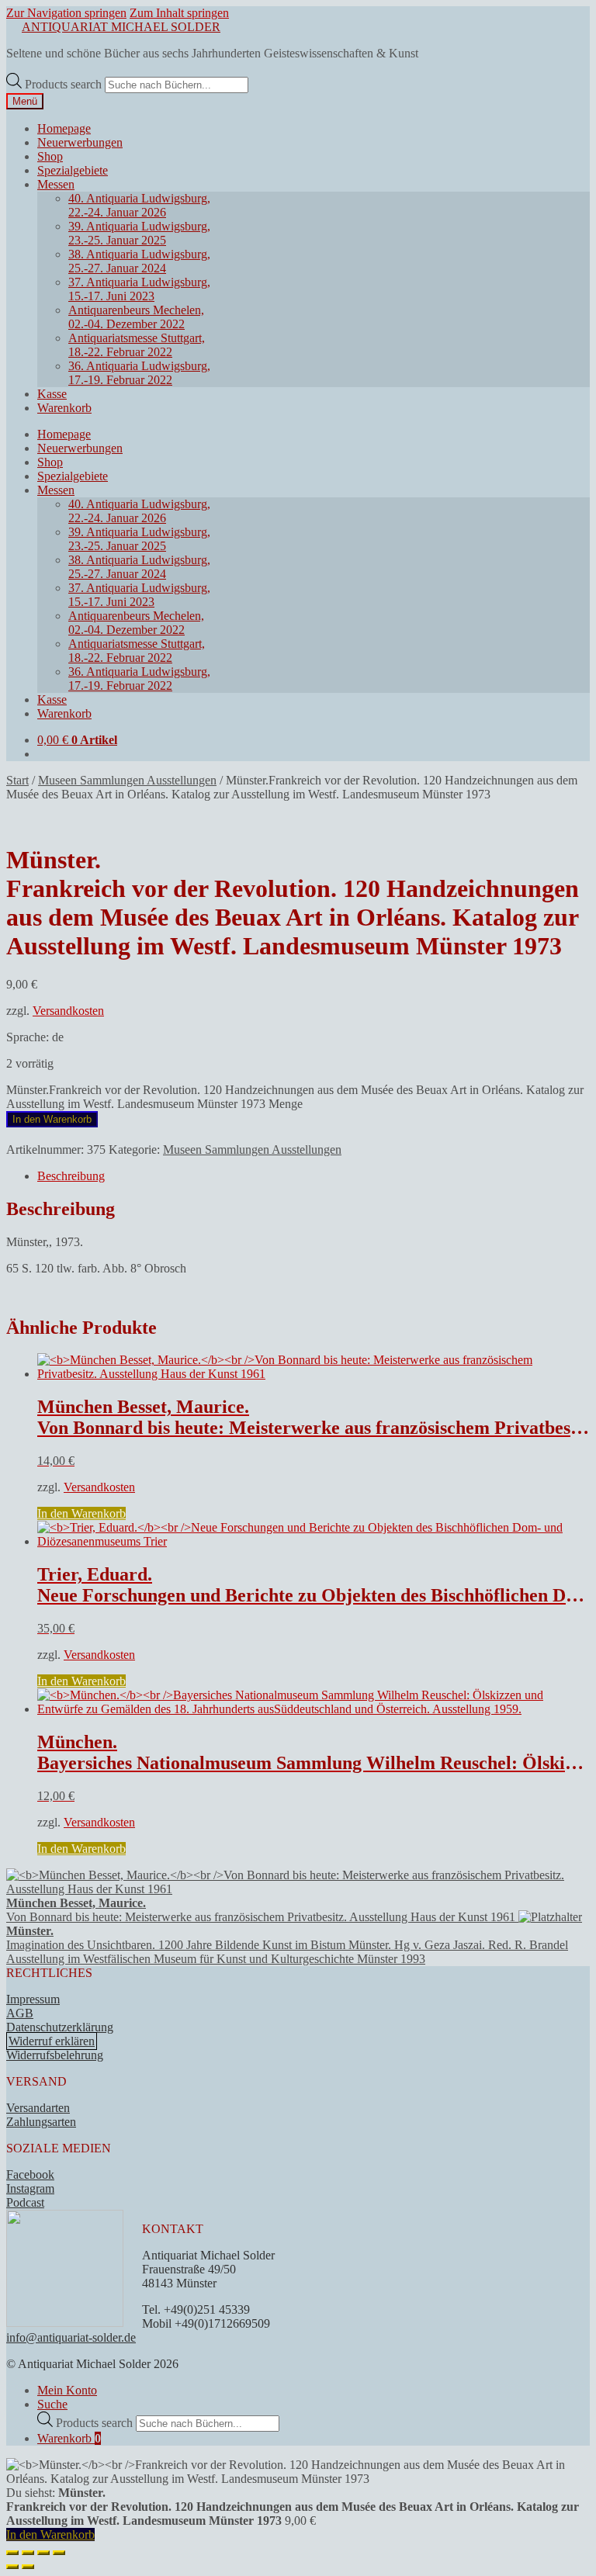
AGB (20, 2013)
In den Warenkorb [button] (81, 1513)
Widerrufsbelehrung (55, 2055)
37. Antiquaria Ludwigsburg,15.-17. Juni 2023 (139, 289)
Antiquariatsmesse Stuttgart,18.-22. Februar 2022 (137, 345)
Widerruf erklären (52, 2041)
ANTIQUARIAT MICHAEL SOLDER (121, 27)
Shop (50, 156)
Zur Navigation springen (66, 13)
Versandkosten (68, 1011)
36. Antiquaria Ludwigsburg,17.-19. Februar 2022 (139, 373)
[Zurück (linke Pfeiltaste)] (12, 2567)
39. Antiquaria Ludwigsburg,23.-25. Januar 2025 (139, 233)
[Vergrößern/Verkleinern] (12, 2553)
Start (17, 780)
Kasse (52, 394)
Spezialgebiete (73, 170)
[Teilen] (43, 2553)
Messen (56, 184)
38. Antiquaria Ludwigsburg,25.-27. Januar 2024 (139, 261)
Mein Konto (67, 2390)
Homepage (64, 128)
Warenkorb (64, 408)
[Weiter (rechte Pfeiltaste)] (28, 2567)
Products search (65, 84)
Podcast (25, 2202)
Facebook (30, 2174)
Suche (52, 2404)
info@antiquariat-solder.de (71, 2337)
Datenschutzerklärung (60, 2027)
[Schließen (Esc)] (59, 2553)
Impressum (33, 1999)
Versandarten (38, 2108)
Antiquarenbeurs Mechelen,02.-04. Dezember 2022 (136, 317)
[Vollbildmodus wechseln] (28, 2553)
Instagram (30, 2188)
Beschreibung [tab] (71, 1176)
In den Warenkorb (52, 1119)
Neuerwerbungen (80, 142)
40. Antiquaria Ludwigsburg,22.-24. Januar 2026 (139, 205)
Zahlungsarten (41, 2122)
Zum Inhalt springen (179, 13)
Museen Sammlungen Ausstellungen (127, 780)
